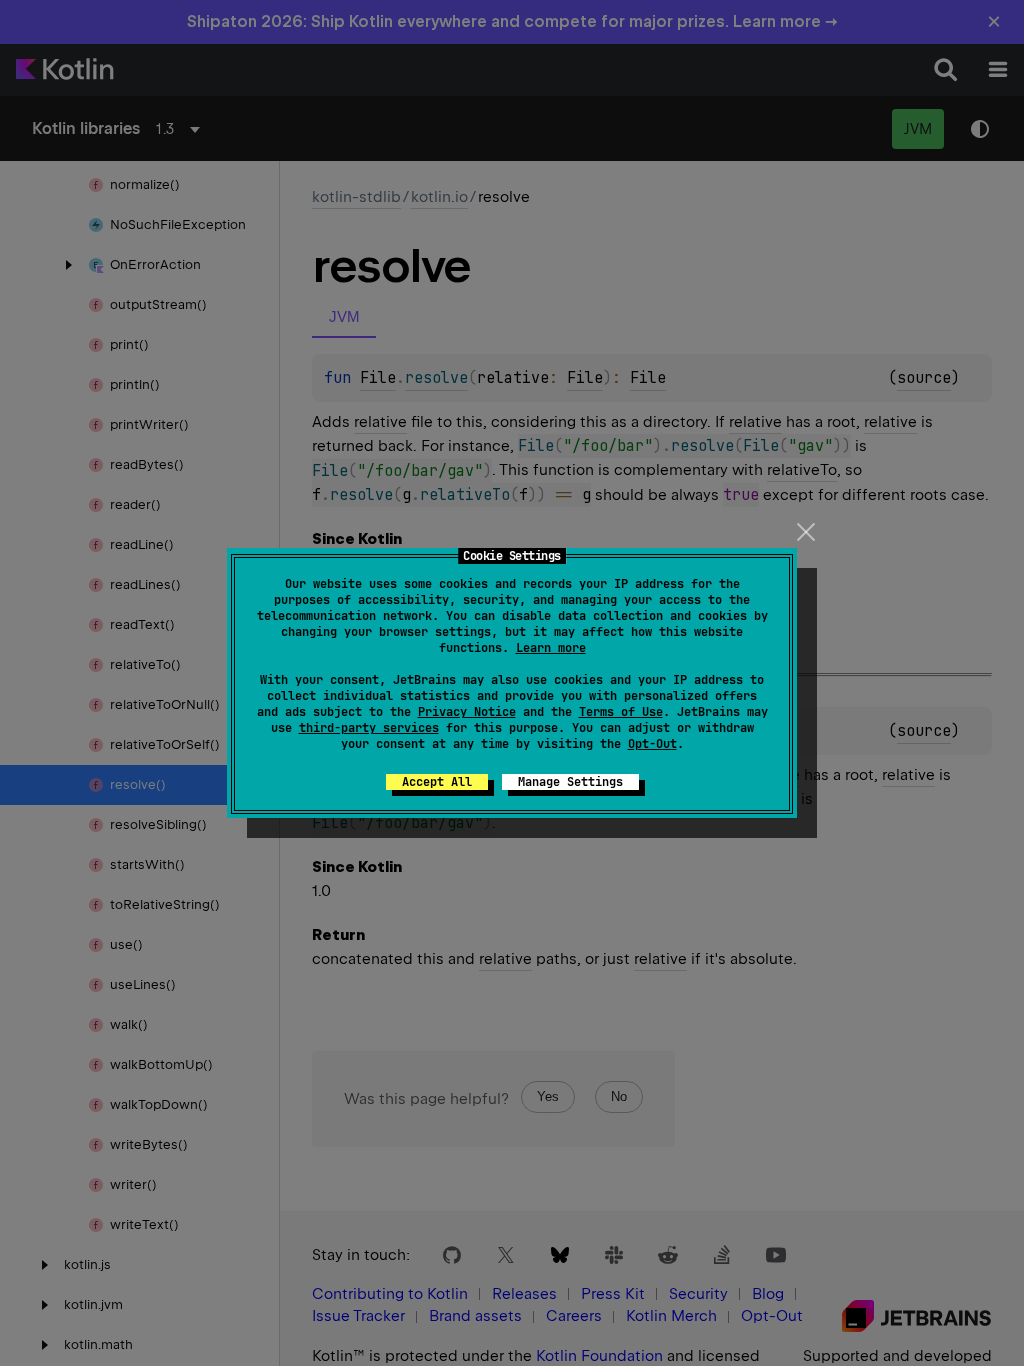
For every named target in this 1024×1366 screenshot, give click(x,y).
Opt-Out (652, 744)
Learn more (551, 648)
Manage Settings (570, 782)
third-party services (369, 728)
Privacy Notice (467, 712)
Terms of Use (621, 712)
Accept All (437, 782)
